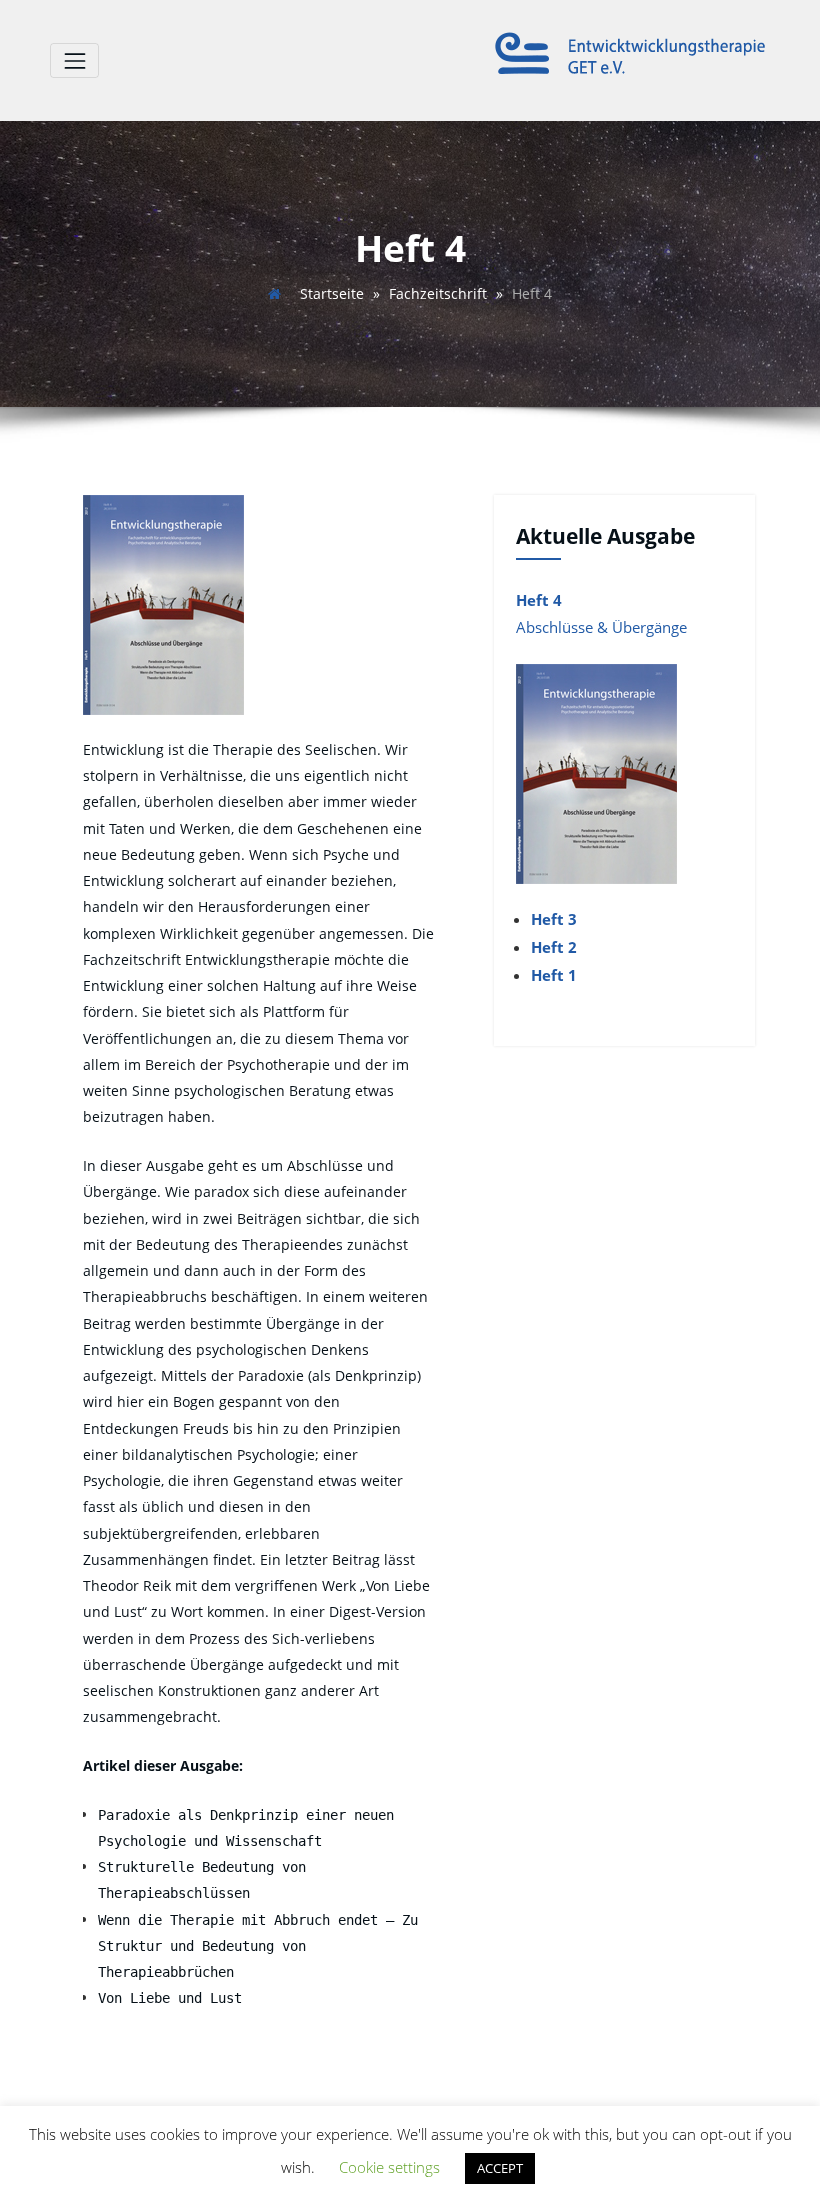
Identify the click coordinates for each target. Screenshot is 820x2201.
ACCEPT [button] (500, 2168)
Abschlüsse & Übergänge (601, 627)
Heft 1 (554, 975)
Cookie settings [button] (389, 2167)
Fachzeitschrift (438, 293)
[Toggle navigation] (74, 60)
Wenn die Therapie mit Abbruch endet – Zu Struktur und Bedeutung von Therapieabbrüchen (258, 1946)
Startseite (332, 293)
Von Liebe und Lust (170, 1998)
